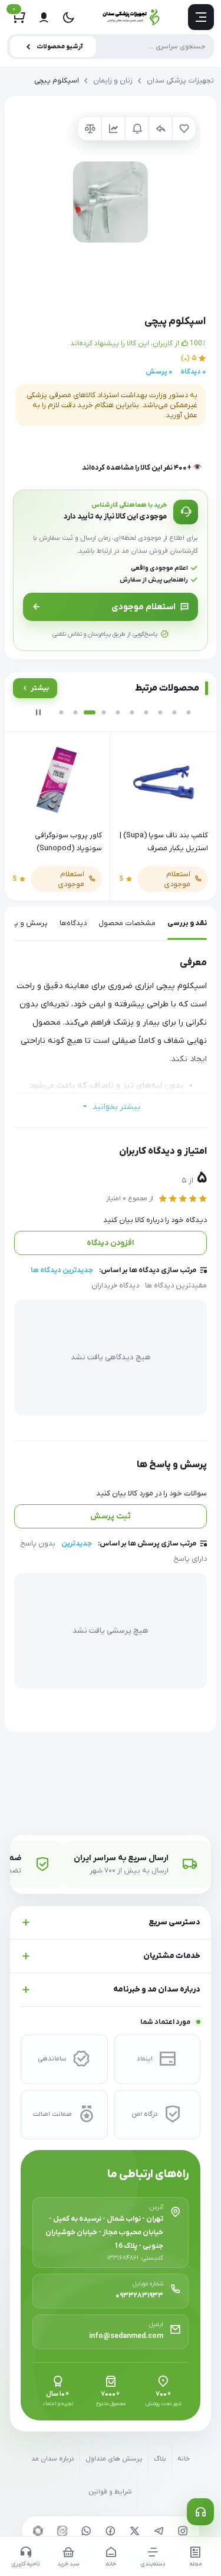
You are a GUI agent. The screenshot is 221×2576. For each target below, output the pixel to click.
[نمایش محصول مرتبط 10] (189, 712)
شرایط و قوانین (110, 2492)
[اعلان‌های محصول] (137, 128)
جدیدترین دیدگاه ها (62, 1270)
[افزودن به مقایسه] (90, 128)
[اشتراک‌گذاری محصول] (160, 128)
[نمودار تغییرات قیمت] (113, 128)
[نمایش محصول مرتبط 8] (160, 712)
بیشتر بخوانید (116, 1107)
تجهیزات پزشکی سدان (180, 81)
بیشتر (40, 688)
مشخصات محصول (127, 923)
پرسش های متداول (114, 2459)
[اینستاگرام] (183, 2531)
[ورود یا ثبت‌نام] (44, 17)
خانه (184, 2459)
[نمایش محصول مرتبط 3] (90, 712)
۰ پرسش (159, 372)
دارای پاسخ (190, 1559)
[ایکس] (135, 2531)
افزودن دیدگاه (111, 1243)
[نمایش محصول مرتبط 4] (104, 712)
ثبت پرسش (111, 1516)
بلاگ (160, 2459)
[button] (111, 202)
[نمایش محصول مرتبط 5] (118, 712)
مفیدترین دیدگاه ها (176, 1286)
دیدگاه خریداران (115, 1286)
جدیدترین (77, 1544)
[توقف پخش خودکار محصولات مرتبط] (38, 712)
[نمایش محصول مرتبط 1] (61, 712)
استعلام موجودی (144, 607)
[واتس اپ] (87, 2531)
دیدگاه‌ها (73, 923)
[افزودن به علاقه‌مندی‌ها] (184, 128)
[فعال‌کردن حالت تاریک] (68, 17)
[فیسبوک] (111, 2531)
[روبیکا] (38, 2531)
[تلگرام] (159, 2531)
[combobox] (111, 47)
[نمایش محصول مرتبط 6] (132, 712)
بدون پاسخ (38, 1544)
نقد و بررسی (187, 923)
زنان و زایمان (113, 81)
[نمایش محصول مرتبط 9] (174, 712)
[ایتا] (62, 2531)
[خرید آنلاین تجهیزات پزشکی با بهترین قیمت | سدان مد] (131, 17)
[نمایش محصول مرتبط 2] (75, 712)
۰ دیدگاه (193, 372)
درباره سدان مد (53, 2459)
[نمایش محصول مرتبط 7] (146, 712)
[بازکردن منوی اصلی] (201, 17)
